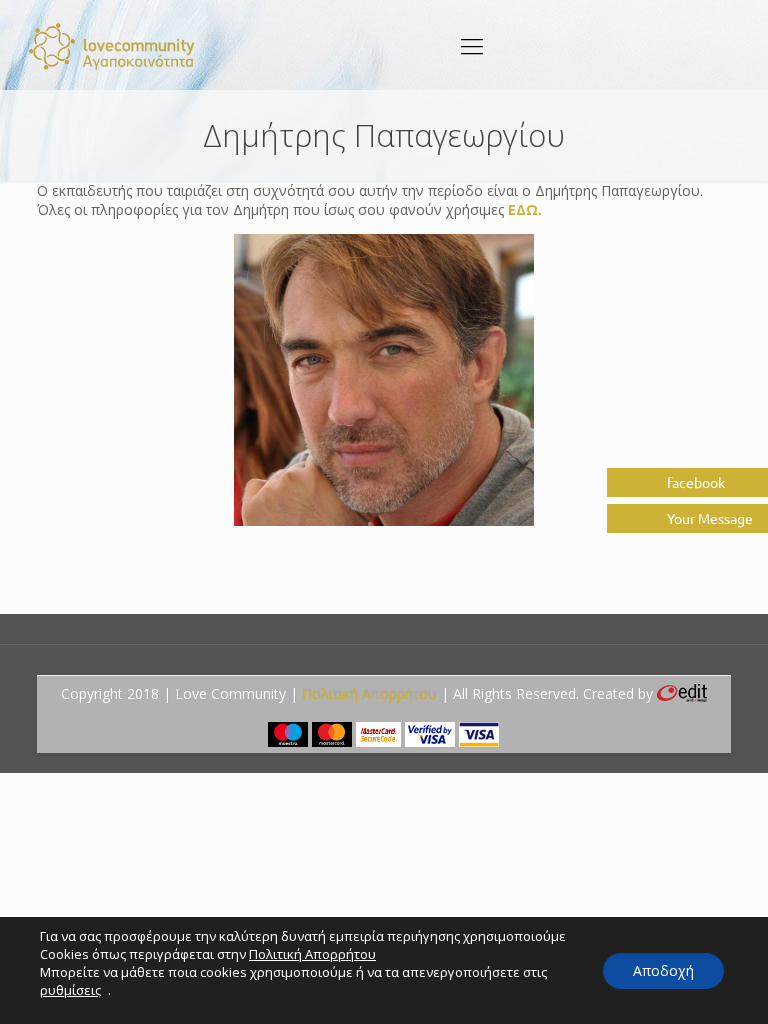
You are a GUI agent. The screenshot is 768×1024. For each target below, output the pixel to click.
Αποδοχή (663, 970)
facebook (694, 482)
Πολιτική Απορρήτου (369, 693)
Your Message (708, 518)
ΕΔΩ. (525, 209)
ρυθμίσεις (70, 990)
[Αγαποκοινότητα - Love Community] (112, 45)
